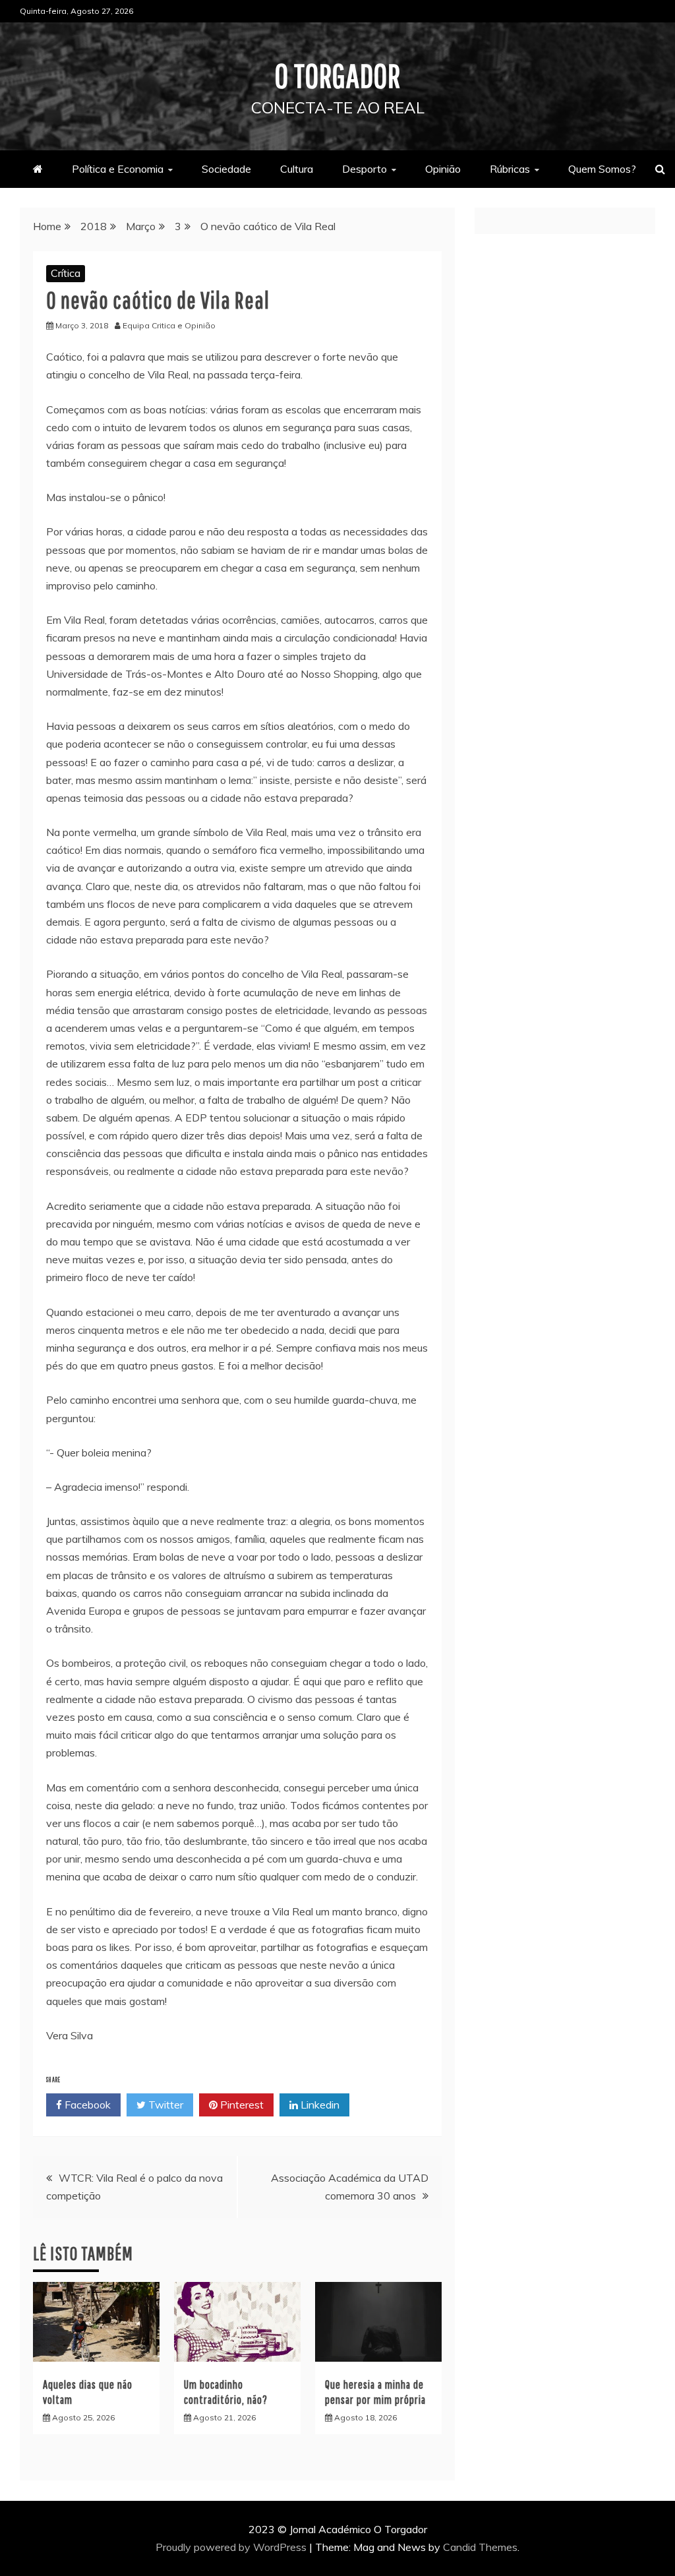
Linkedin (319, 2105)
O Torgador (338, 75)
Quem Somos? (602, 169)
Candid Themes (480, 2547)
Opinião (443, 169)
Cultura (297, 169)
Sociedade (226, 169)
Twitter (164, 2105)
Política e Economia (118, 169)
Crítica (66, 273)
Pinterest (241, 2105)
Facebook (86, 2105)
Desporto (365, 169)
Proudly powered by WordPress (232, 2547)
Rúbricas (510, 169)
